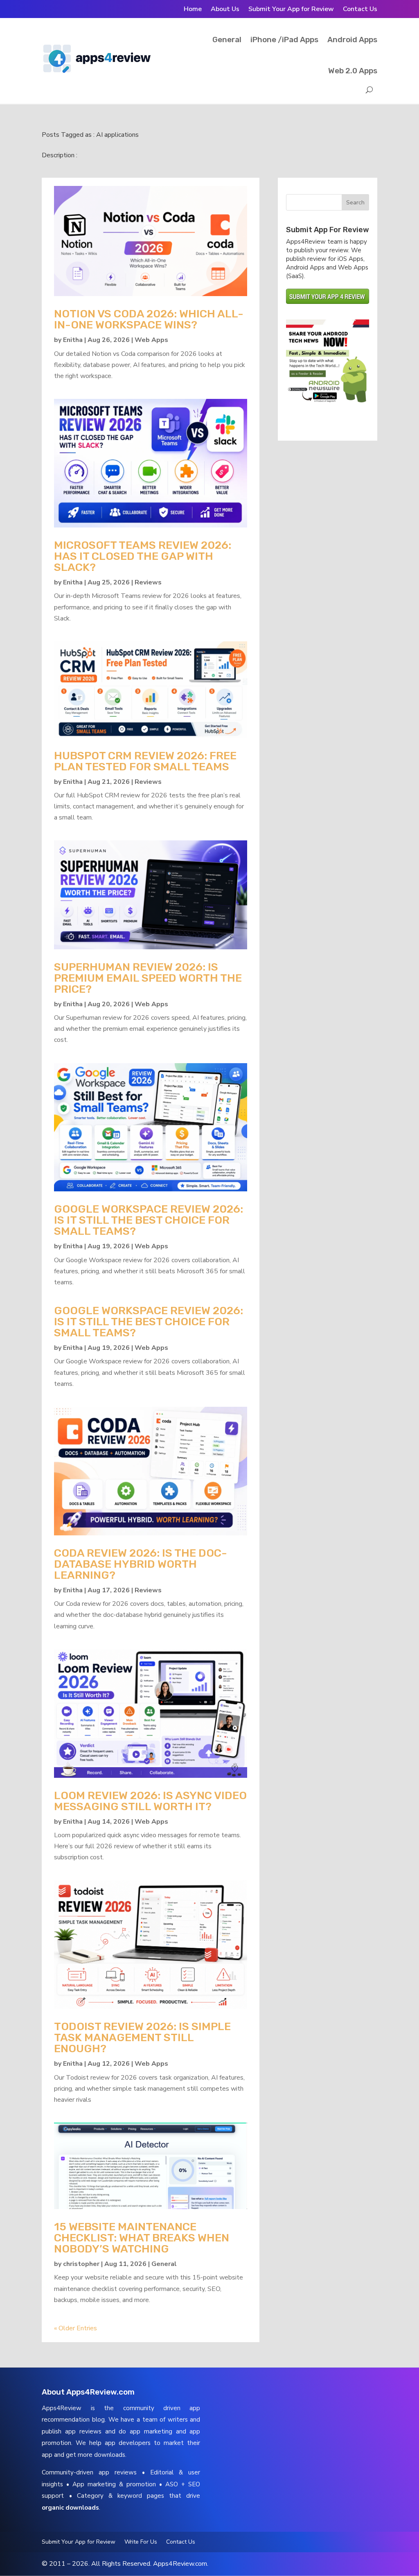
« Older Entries (75, 2328)
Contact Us (360, 10)
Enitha (73, 340)
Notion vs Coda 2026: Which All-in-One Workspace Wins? (149, 319)
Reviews (148, 582)
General (227, 40)
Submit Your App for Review (291, 10)
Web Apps (151, 340)
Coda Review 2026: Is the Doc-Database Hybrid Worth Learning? (141, 1564)
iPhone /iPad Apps (284, 40)
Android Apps (352, 40)
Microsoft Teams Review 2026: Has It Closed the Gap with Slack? (143, 556)
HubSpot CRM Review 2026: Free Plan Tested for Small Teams (145, 761)
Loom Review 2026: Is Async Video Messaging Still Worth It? (150, 1801)
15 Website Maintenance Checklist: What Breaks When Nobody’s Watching (142, 2238)
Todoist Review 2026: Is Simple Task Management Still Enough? (142, 2037)
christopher (81, 2264)
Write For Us (141, 2542)
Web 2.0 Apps (353, 71)
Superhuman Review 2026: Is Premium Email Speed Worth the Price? (148, 978)
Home (193, 10)
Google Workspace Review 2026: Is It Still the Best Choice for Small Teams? (149, 1220)
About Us (225, 10)
